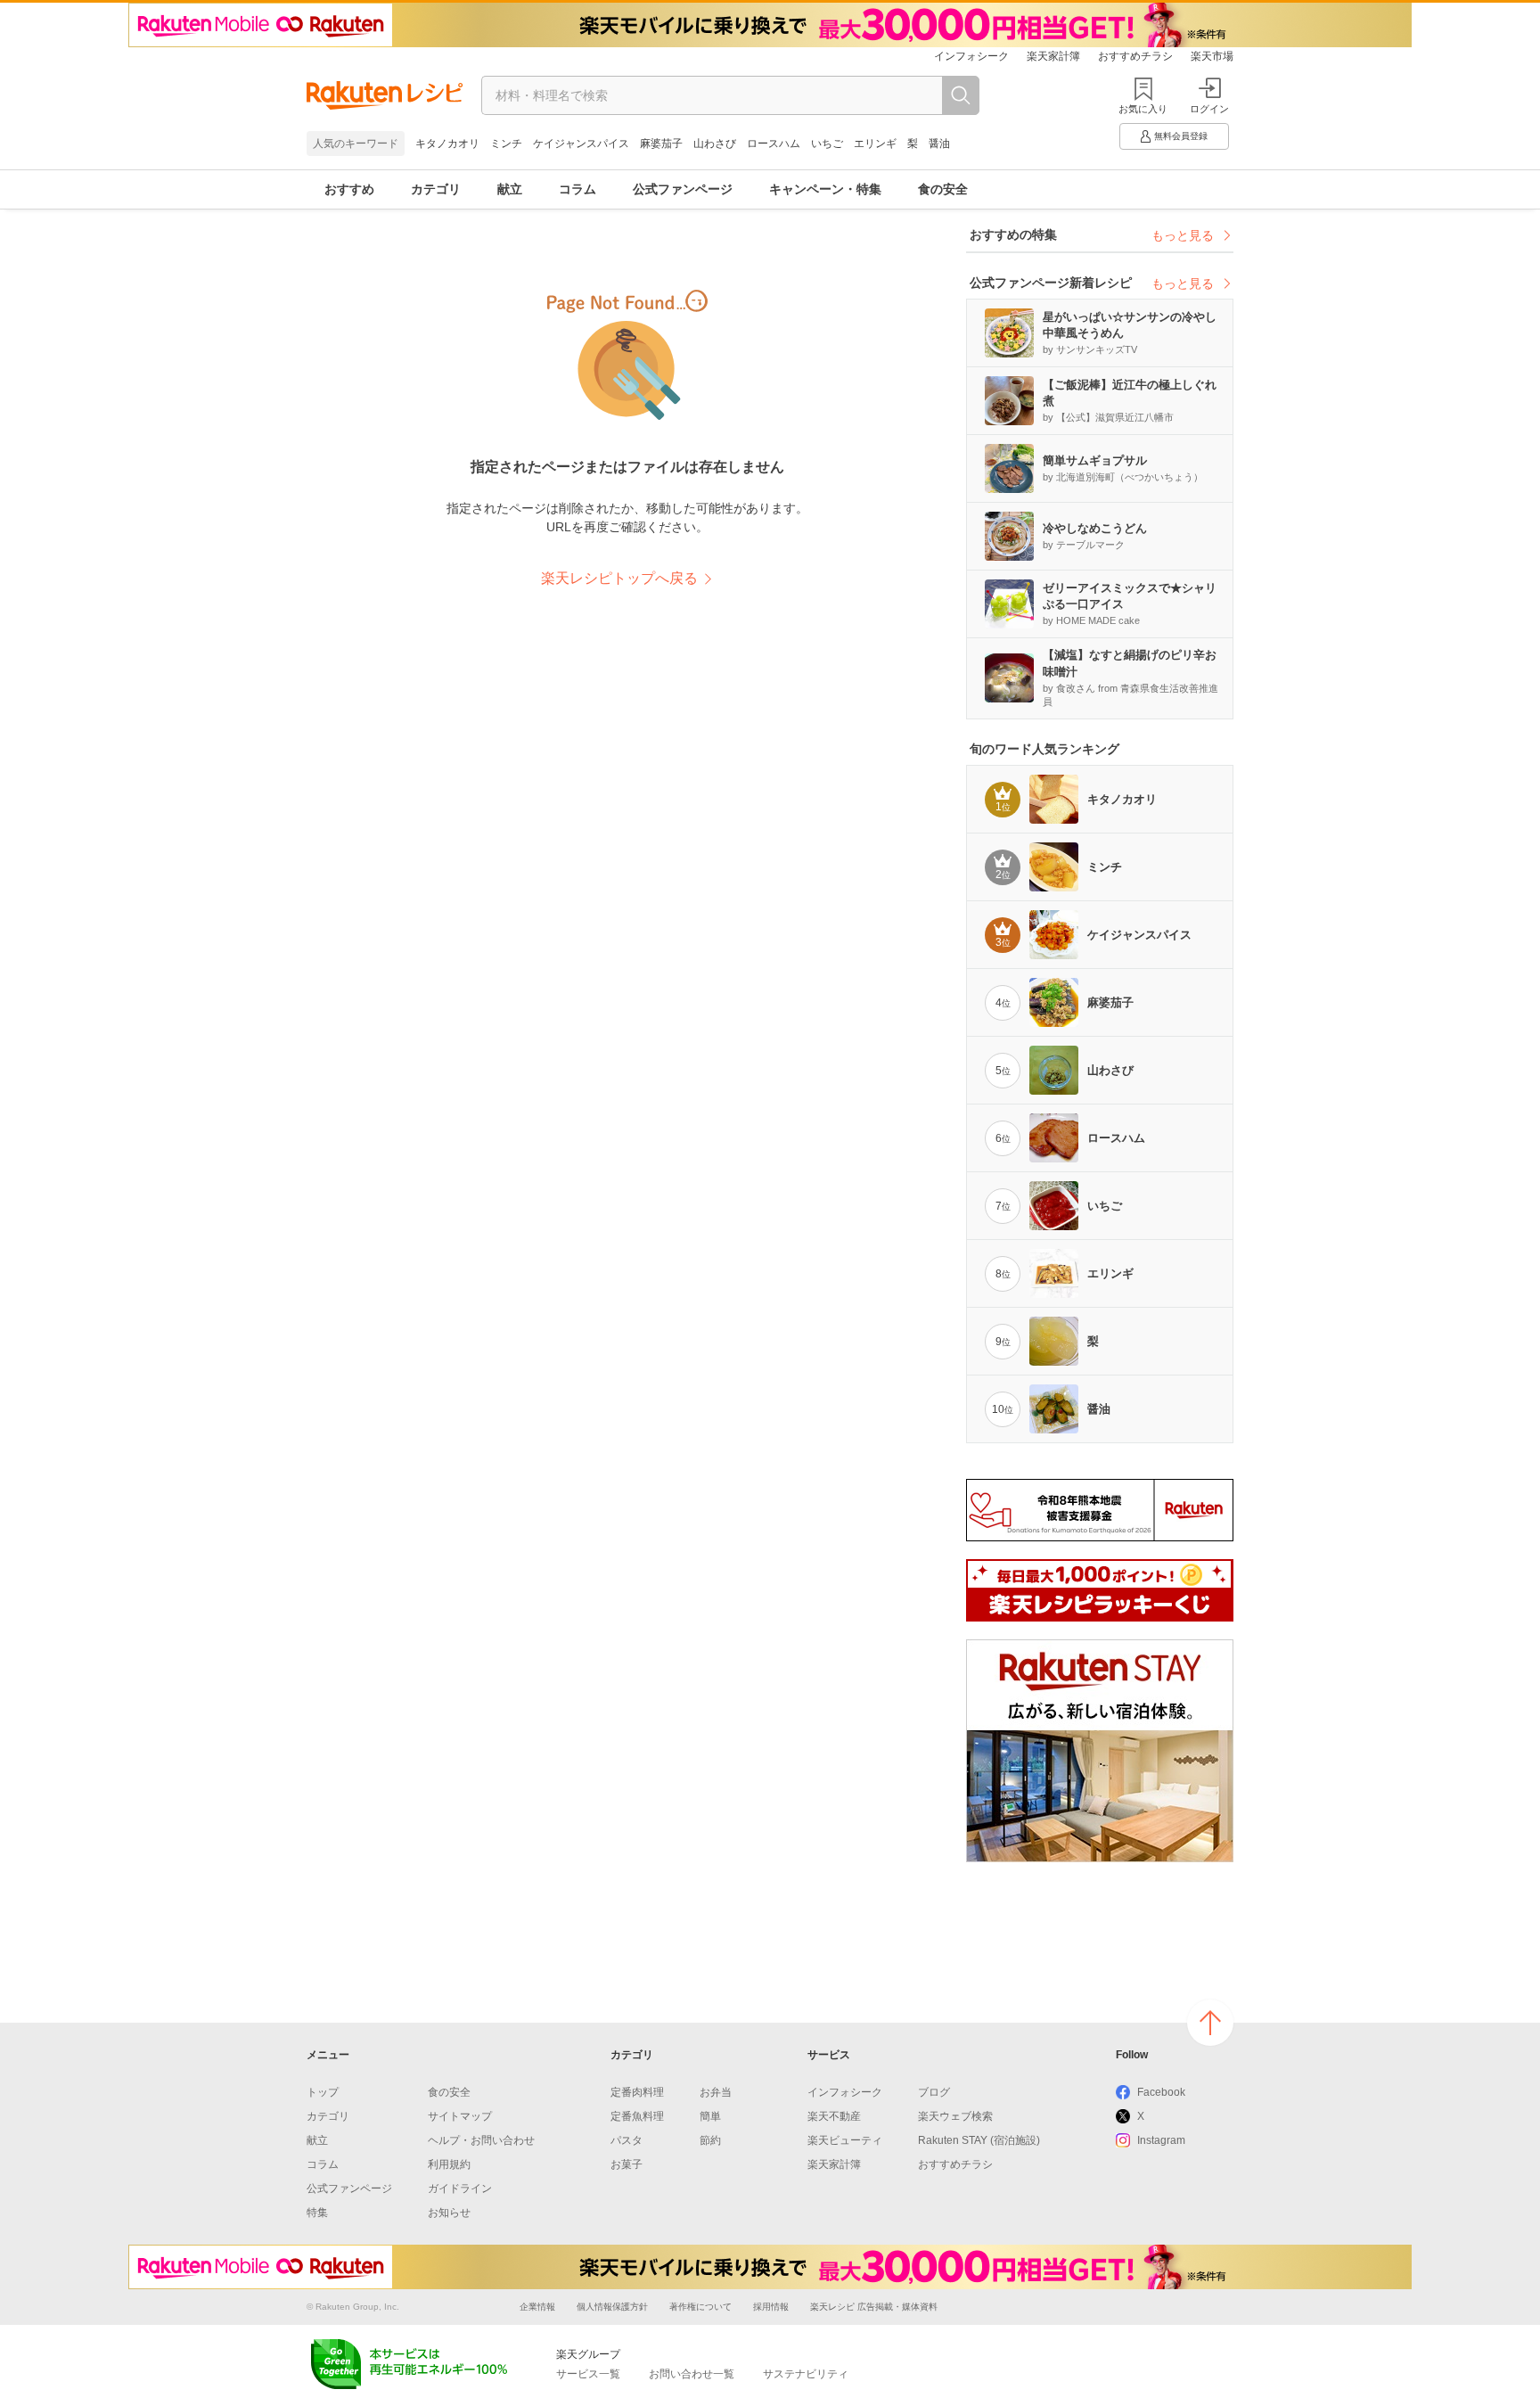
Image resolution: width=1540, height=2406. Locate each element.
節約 (710, 2140)
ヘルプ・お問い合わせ (481, 2140)
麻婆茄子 (661, 144)
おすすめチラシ (1135, 56)
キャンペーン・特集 (825, 189)
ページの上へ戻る (1210, 2023)
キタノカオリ (447, 144)
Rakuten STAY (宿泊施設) (979, 2140)
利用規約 (449, 2164)
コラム (577, 189)
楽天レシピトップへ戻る (619, 578)
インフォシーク (971, 56)
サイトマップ (460, 2116)
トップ (323, 2092)
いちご (827, 144)
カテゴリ (436, 189)
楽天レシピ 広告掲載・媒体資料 (874, 2307)
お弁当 (716, 2092)
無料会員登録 (1181, 136)
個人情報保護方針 (612, 2307)
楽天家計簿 (1053, 56)
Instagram (1161, 2140)
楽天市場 (1212, 56)
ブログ (934, 2092)
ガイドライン (460, 2188)
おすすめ (349, 189)
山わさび (715, 144)
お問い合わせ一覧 (692, 2374)
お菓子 (627, 2164)
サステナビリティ (806, 2374)
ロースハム (774, 144)
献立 (510, 189)
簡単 (710, 2116)
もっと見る (1183, 235)
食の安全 (943, 189)
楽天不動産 (834, 2116)
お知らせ (449, 2213)
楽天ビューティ (845, 2140)
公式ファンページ (683, 189)
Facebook (1161, 2092)
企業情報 (537, 2307)
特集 (317, 2213)
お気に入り (1143, 109)
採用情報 (771, 2307)
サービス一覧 (588, 2374)
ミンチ (506, 144)
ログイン (1209, 109)
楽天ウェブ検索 (955, 2116)
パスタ (627, 2140)
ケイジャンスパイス (581, 144)
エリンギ (875, 144)
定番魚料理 (637, 2116)
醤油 (939, 144)
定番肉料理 (637, 2092)
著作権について (700, 2307)
